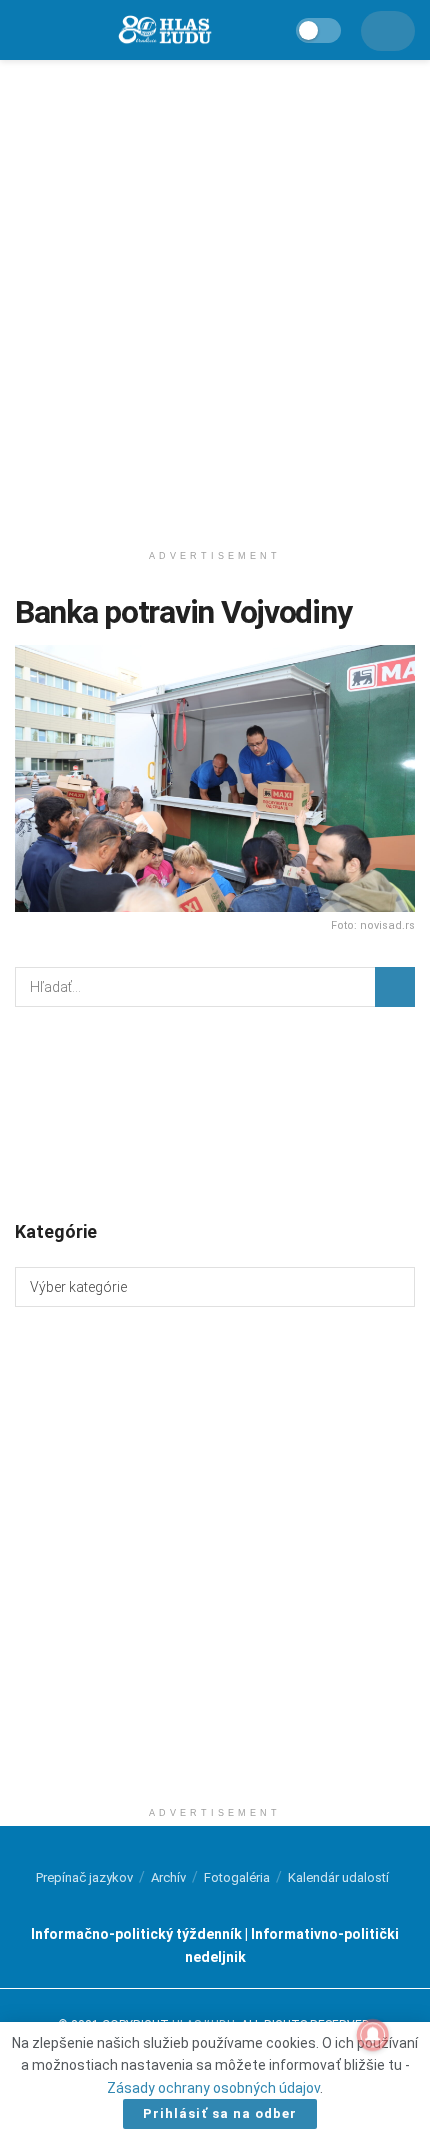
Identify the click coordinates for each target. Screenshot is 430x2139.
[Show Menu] (24, 30)
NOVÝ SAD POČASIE (215, 1112)
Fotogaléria (237, 1877)
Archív (168, 1877)
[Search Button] (395, 987)
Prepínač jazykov (84, 1877)
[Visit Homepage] (164, 30)
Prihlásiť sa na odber (220, 2113)
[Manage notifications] (373, 2035)
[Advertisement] (215, 295)
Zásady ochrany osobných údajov (213, 2088)
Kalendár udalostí (338, 1877)
